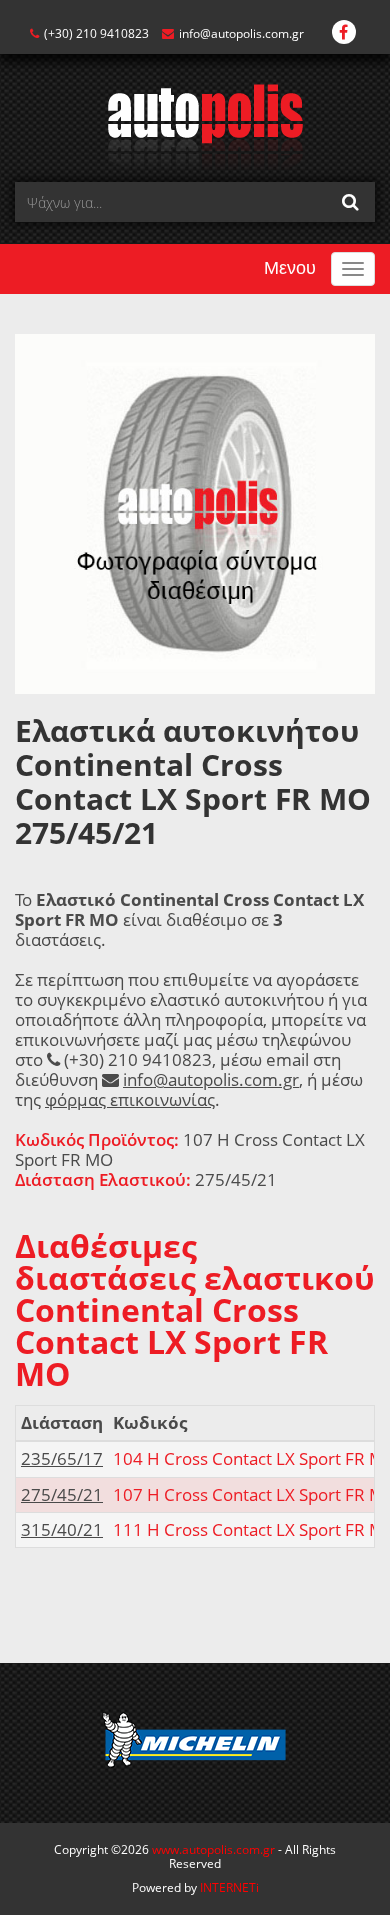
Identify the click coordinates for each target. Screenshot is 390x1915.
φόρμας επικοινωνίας (130, 1099)
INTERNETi (229, 1887)
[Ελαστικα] (195, 125)
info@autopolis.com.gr (241, 33)
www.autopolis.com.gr (213, 1849)
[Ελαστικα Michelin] (195, 1743)
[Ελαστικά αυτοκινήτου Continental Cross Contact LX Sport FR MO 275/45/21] (195, 512)
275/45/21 (62, 1494)
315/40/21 (62, 1529)
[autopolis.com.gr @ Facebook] (344, 33)
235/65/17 (62, 1458)
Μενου (290, 268)
